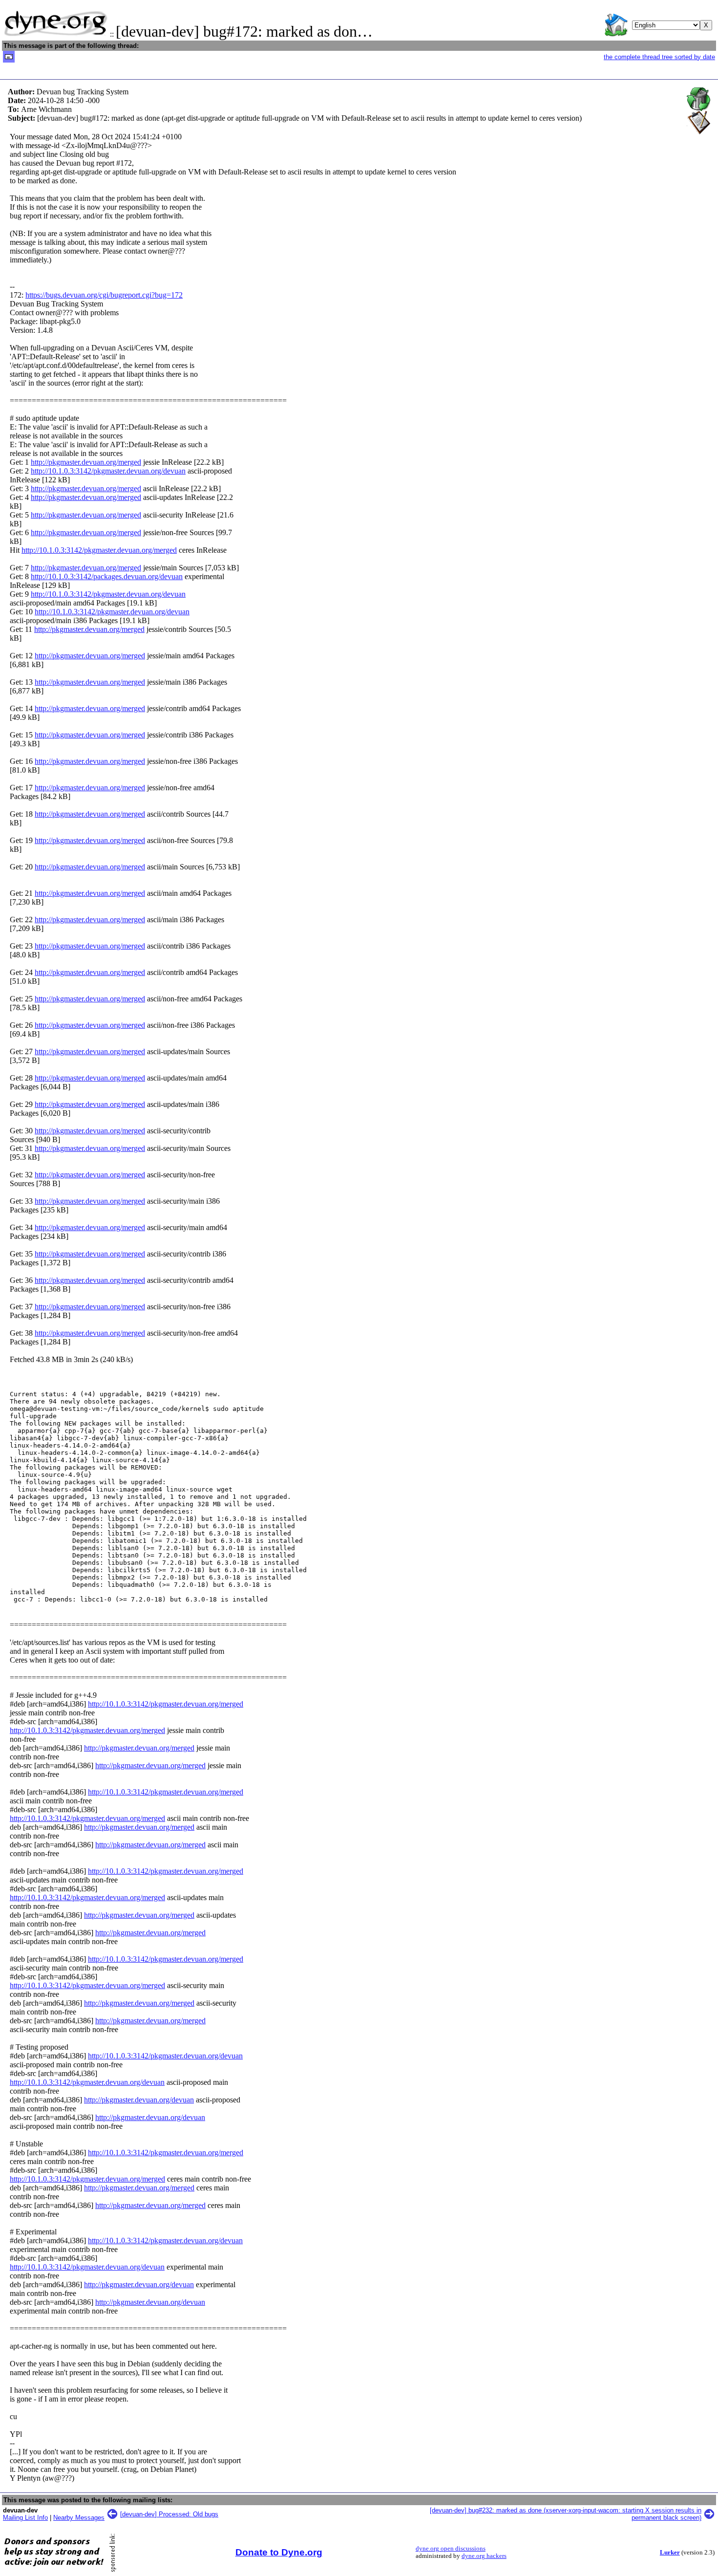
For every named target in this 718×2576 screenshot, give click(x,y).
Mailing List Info (25, 2518)
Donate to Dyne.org (279, 2552)
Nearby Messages (79, 2518)
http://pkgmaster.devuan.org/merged (86, 462)
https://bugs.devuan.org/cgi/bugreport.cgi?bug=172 (104, 295)
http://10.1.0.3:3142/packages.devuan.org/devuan (107, 576)
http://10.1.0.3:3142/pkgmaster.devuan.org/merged (99, 550)
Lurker (670, 2553)
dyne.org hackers (484, 2556)
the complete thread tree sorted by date (659, 57)
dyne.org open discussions (451, 2549)
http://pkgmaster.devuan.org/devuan (139, 2100)
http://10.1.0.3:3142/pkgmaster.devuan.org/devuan (108, 471)
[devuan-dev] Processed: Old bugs (169, 2514)
